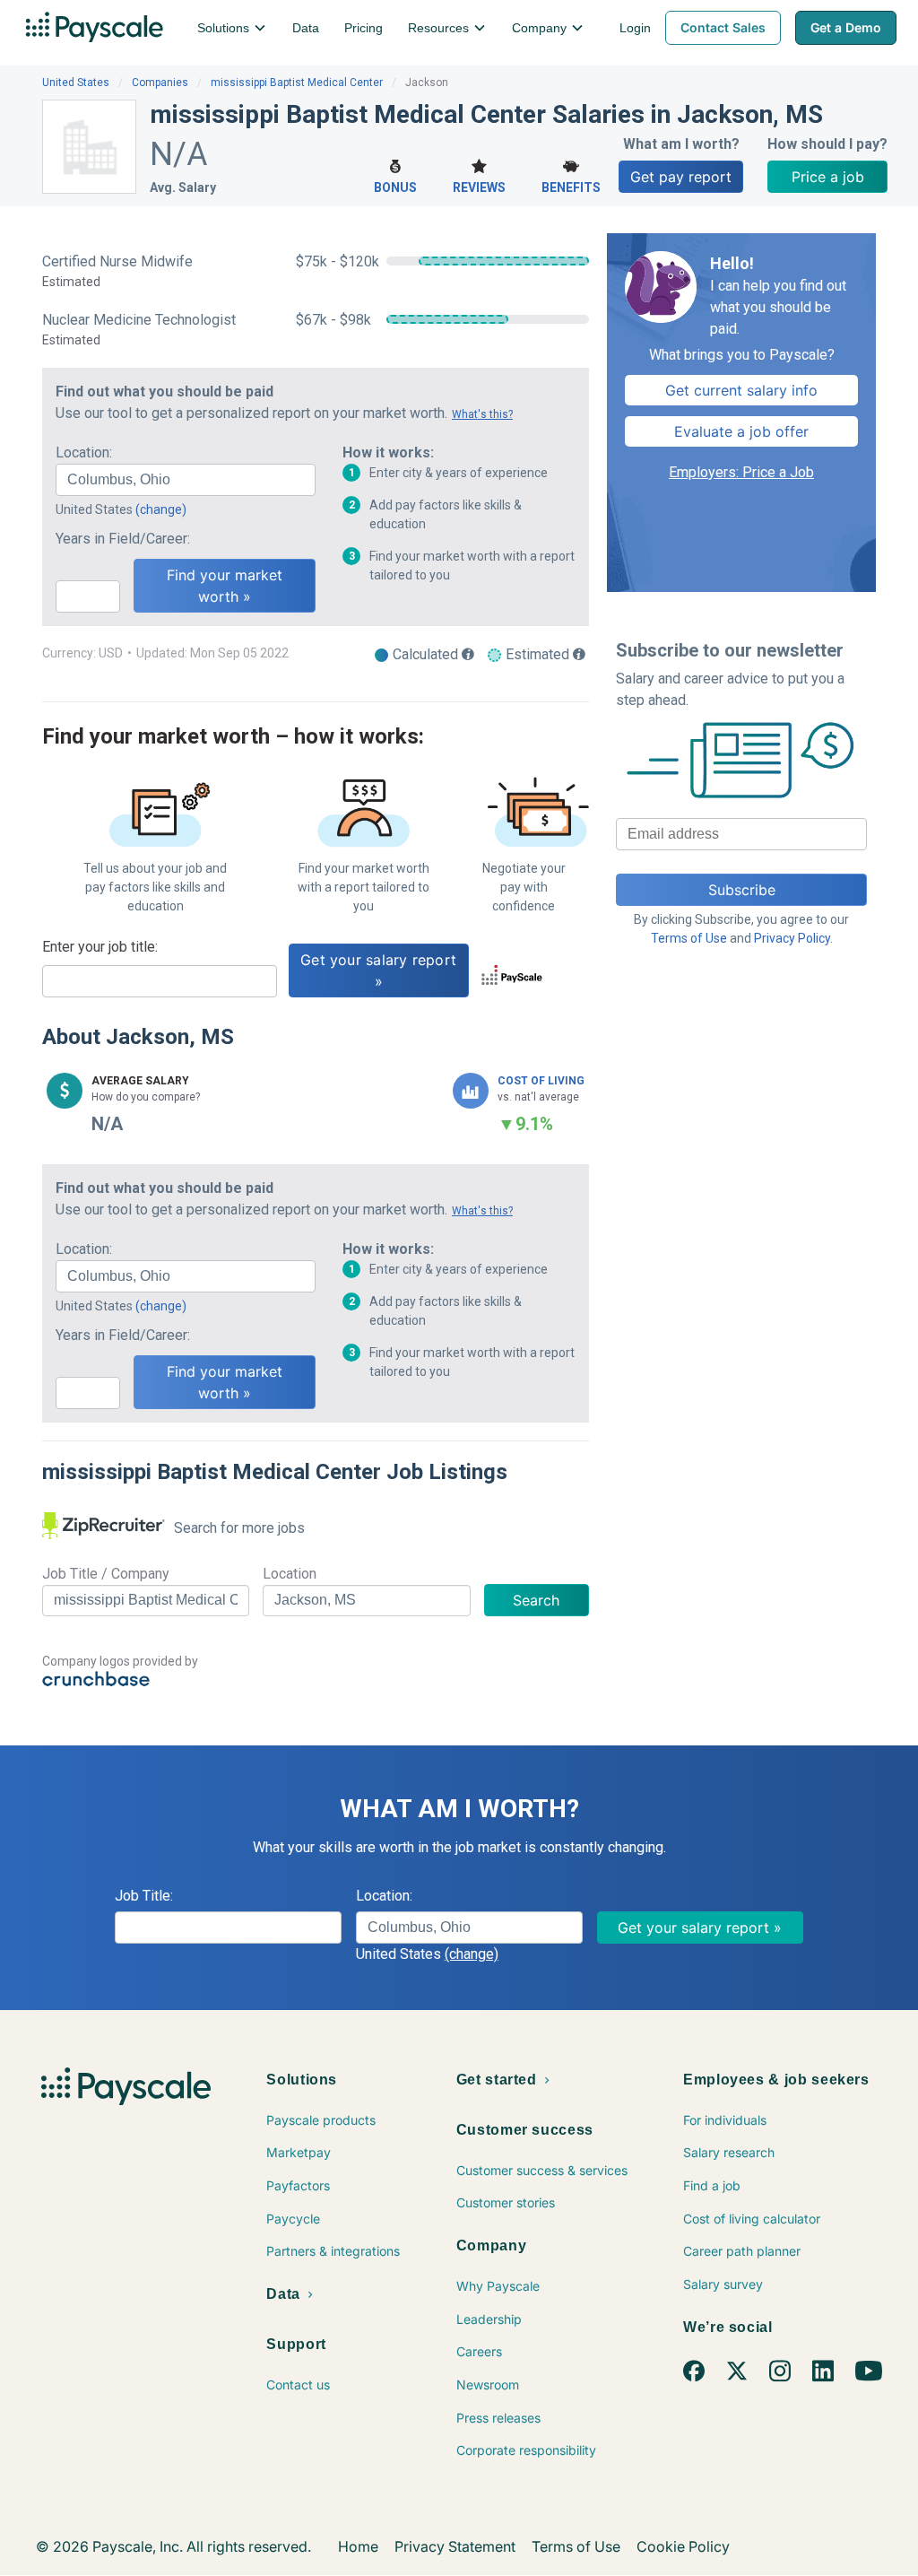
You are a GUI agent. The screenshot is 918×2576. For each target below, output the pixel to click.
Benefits (571, 187)
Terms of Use (689, 938)
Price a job (828, 177)
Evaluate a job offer (741, 431)
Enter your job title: (100, 947)
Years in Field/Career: (123, 539)
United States (76, 83)
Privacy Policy (792, 938)
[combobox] (186, 480)
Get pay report (681, 177)
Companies (160, 83)
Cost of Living (541, 1081)
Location (290, 1574)
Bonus (395, 187)
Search (536, 1600)
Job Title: (144, 1896)
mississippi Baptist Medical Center (297, 83)
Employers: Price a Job (741, 472)
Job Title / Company (106, 1574)
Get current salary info (741, 390)
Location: (84, 453)
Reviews (479, 187)
